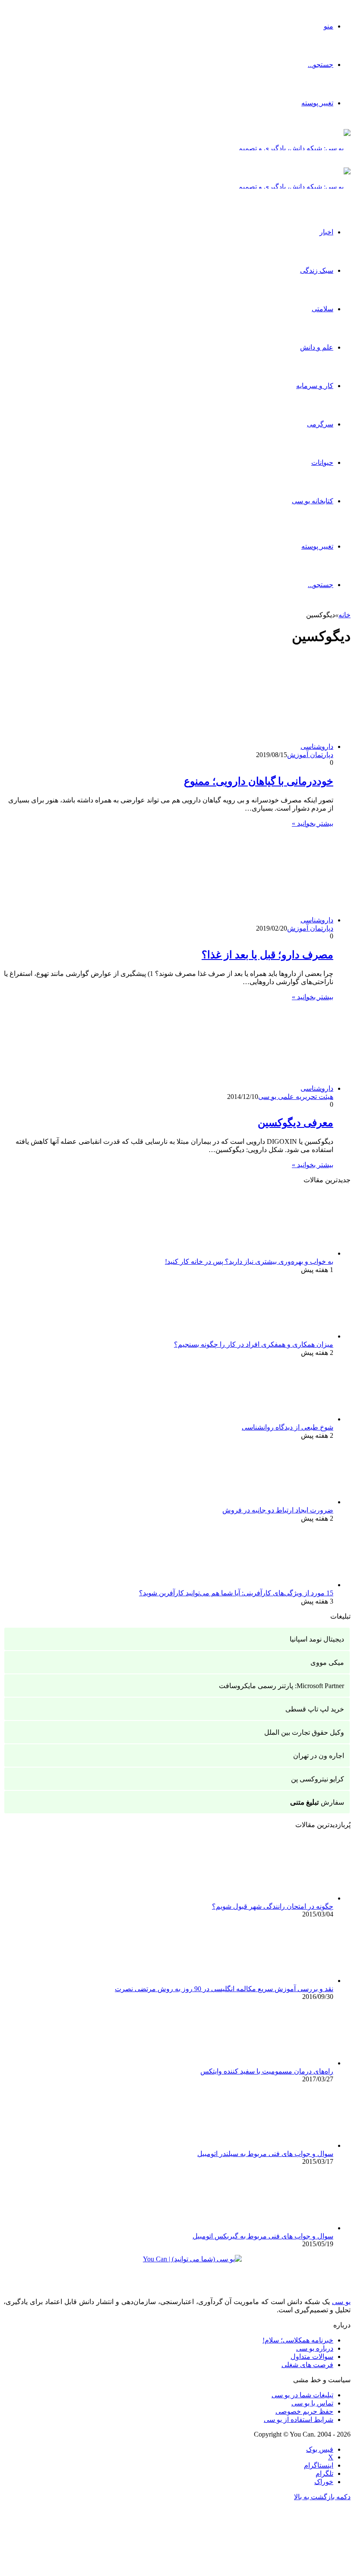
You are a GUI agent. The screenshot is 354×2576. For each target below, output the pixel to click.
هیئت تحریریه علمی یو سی (296, 1097)
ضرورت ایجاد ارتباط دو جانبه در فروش (278, 1510)
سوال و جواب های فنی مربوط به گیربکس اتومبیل (263, 2236)
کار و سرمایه (315, 386)
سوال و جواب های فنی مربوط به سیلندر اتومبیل (265, 2154)
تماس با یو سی (312, 2403)
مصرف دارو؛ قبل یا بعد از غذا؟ (267, 955)
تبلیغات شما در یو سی (302, 2395)
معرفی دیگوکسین (296, 1123)
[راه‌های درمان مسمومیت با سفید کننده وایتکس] (286, 2063)
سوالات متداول (312, 2357)
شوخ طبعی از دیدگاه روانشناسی (288, 1427)
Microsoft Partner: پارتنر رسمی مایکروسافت (281, 1686)
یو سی (341, 2302)
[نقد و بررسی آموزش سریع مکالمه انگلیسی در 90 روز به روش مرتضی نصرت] (286, 1981)
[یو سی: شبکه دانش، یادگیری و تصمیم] (294, 148)
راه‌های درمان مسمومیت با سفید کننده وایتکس (267, 2071)
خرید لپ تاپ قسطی (315, 1709)
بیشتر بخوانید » (313, 823)
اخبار (326, 232)
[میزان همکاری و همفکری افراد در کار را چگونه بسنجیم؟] (286, 1336)
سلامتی (322, 309)
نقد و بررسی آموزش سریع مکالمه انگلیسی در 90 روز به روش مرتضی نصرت (224, 1989)
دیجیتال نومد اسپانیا (317, 1639)
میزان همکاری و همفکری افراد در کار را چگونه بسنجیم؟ (254, 1344)
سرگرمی (320, 424)
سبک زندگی (317, 270)
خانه (345, 615)
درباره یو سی (315, 2348)
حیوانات (322, 462)
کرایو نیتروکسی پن (318, 1779)
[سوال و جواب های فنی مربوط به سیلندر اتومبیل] (286, 2145)
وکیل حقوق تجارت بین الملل (304, 1732)
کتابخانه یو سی (313, 501)
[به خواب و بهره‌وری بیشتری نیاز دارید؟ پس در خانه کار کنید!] (286, 1253)
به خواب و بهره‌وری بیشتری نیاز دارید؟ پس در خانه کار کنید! (249, 1261)
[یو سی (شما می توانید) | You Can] (177, 2265)
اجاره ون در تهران (319, 1756)
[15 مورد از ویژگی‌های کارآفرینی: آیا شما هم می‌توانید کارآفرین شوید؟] (286, 1585)
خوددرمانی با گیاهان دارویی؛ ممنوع (259, 781)
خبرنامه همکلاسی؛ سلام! (298, 2340)
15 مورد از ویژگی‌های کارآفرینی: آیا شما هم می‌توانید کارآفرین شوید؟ (236, 1593)
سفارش (317, 1802)
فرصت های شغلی (307, 2365)
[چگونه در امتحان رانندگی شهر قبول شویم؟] (286, 1898)
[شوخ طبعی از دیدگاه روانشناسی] (286, 1419)
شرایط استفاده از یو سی (299, 2420)
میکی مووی (327, 1662)
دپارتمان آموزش (310, 755)
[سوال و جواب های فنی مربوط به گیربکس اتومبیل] (286, 2228)
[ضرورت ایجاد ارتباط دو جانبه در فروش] (286, 1502)
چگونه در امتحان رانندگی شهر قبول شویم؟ (273, 1906)
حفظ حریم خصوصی (304, 2411)
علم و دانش (317, 347)
